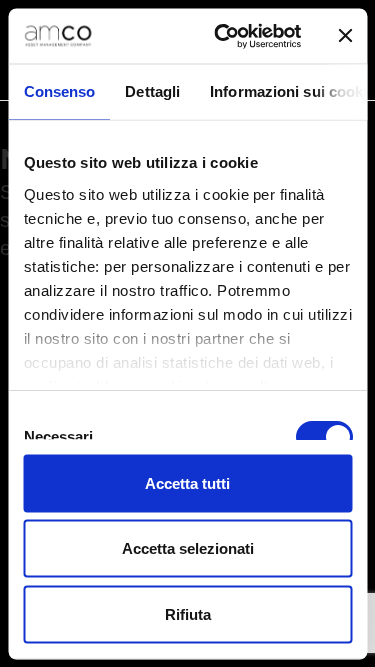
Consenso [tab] (59, 91)
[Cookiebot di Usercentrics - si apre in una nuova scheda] (223, 36)
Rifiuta (188, 613)
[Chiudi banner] (345, 36)
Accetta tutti (187, 482)
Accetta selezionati (188, 548)
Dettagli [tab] (152, 91)
